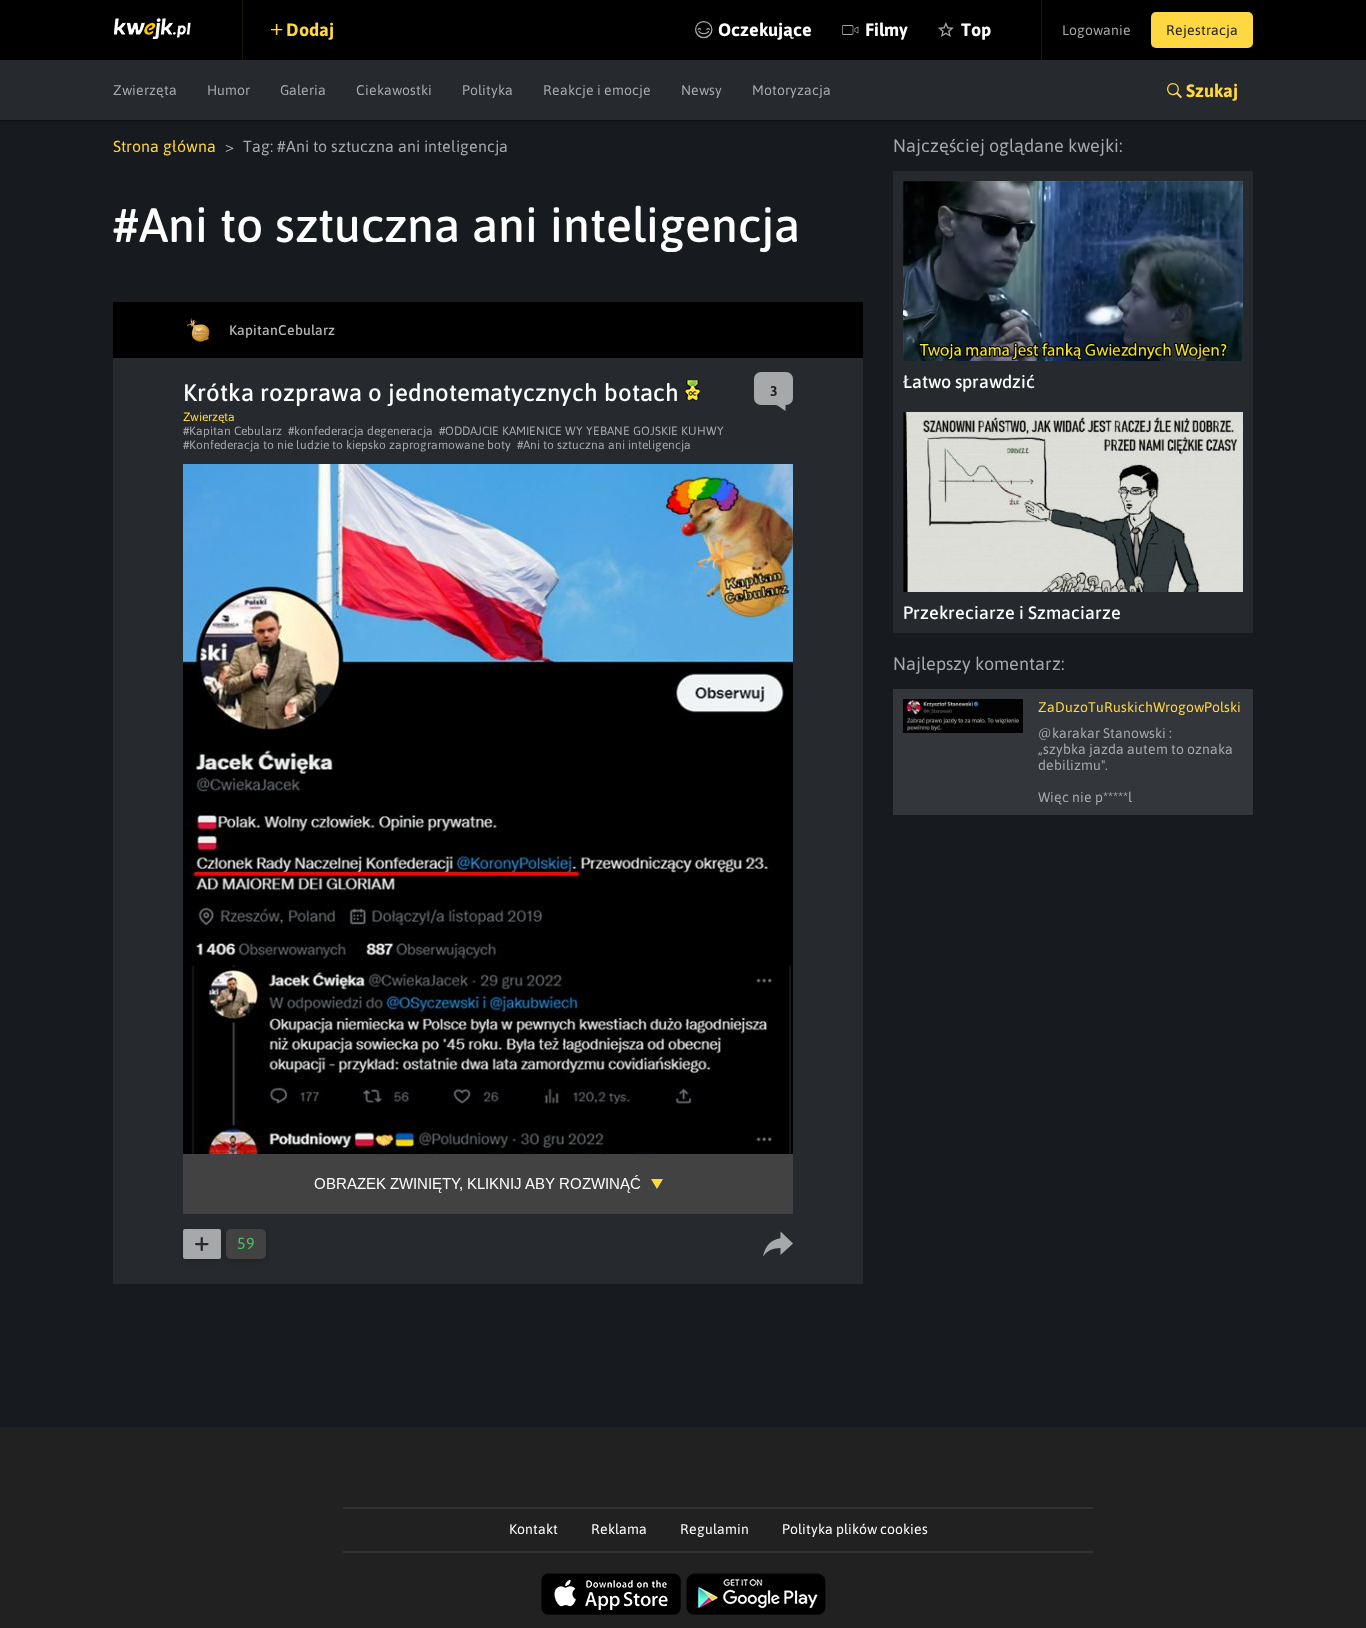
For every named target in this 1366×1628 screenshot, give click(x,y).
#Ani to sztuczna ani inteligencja (604, 445)
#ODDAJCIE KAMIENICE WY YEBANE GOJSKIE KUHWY (581, 431)
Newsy (701, 90)
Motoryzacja (791, 90)
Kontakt (533, 1529)
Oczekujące (765, 29)
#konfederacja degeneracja (360, 431)
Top (976, 29)
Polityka (487, 90)
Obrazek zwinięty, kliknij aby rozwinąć (477, 1183)
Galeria (303, 90)
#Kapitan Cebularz (232, 431)
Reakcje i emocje (597, 90)
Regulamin (714, 1529)
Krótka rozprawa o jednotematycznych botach (434, 392)
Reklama (619, 1529)
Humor (228, 90)
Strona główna (164, 146)
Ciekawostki (394, 90)
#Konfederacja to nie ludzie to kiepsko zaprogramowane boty (347, 445)
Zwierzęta (145, 90)
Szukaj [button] (1212, 90)
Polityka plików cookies (855, 1529)
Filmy (886, 29)
